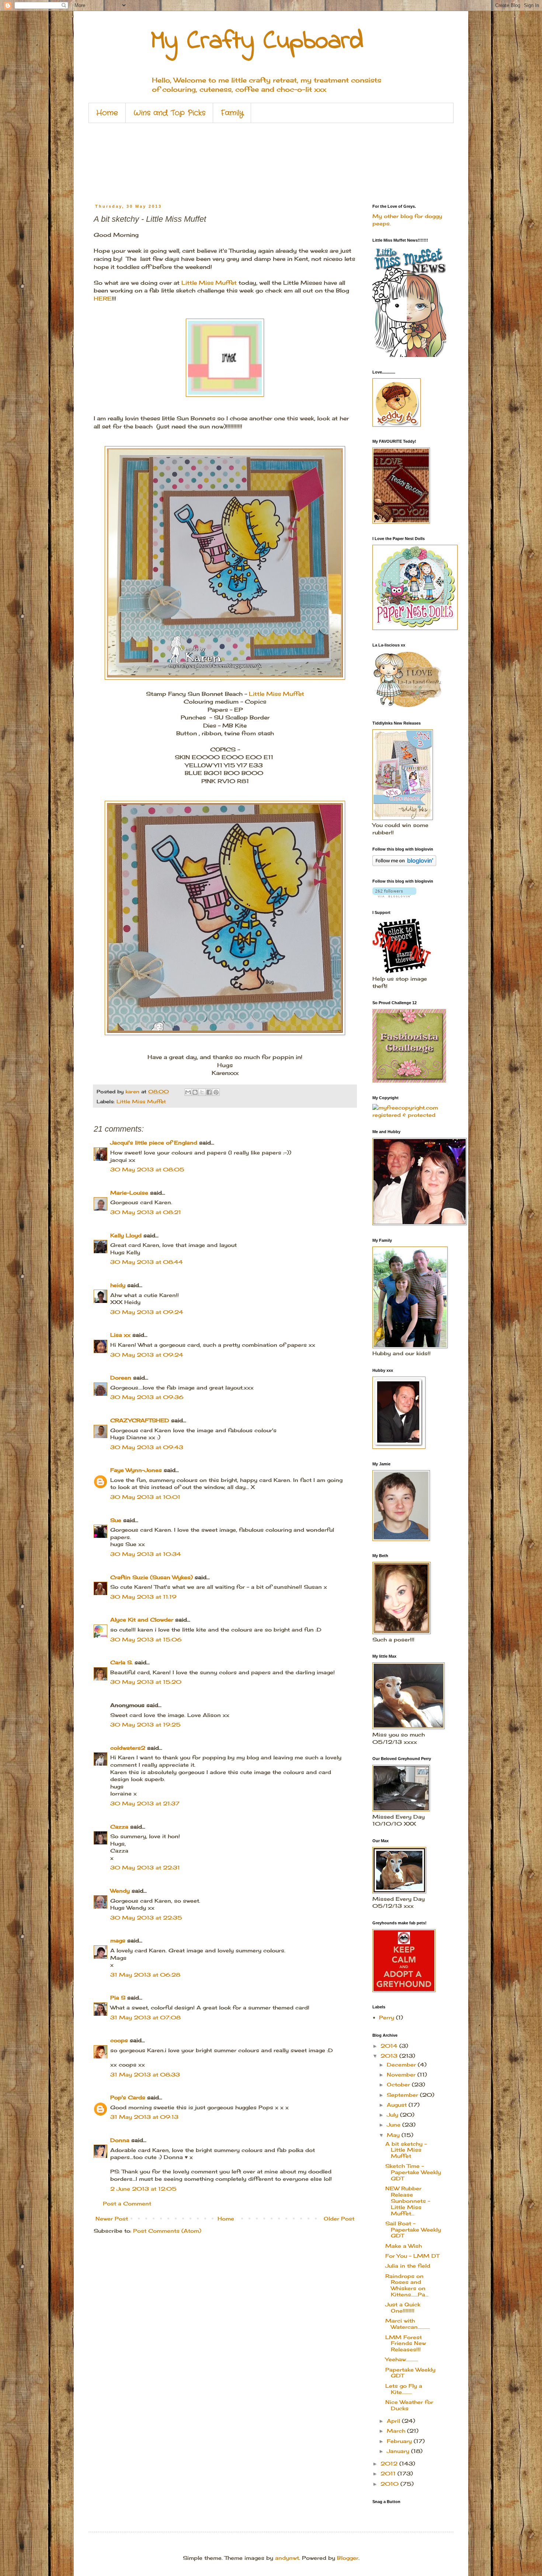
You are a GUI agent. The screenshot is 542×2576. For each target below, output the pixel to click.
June (395, 2125)
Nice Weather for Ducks (409, 2405)
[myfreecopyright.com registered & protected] (407, 1115)
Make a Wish (404, 2246)
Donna (120, 2140)
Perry (387, 2017)
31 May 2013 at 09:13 (144, 2117)
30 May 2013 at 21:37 (145, 1803)
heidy (118, 1285)
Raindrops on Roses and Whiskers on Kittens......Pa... (407, 2285)
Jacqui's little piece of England (154, 1142)
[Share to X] (202, 1092)
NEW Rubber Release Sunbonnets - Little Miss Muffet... (408, 2201)
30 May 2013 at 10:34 (146, 1554)
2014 (390, 2046)
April (394, 2421)
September (403, 2095)
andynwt (287, 2558)
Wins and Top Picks (169, 113)
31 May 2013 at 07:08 (145, 2017)
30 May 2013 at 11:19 (143, 1597)
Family (232, 113)
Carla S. (121, 1662)
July (393, 2115)
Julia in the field (408, 2266)
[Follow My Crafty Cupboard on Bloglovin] (404, 864)
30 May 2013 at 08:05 (147, 1169)
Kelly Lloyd (126, 1235)
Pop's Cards (128, 2097)
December (402, 2065)
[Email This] (188, 1092)
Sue (116, 1520)
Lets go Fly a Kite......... (404, 2389)
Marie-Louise (129, 1193)
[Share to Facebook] (209, 1092)
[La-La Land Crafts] (407, 706)
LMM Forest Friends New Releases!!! (406, 2343)
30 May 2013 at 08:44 (147, 1262)
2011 (389, 2473)
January (399, 2451)
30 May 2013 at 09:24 (147, 1312)
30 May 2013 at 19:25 (145, 1725)
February (400, 2441)
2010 (390, 2484)
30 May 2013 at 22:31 (145, 1867)
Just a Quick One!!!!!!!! (403, 2307)
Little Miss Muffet (209, 283)
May (394, 2135)
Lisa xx (120, 1335)
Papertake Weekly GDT (410, 2373)
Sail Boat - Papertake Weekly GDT (413, 2230)
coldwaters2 (128, 1748)
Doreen (121, 1378)
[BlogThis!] (195, 1092)
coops (119, 2040)
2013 (390, 2056)
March (397, 2431)
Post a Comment (127, 2203)
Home (107, 113)
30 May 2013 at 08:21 (146, 1212)
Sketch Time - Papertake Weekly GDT (413, 2172)
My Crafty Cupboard (257, 42)
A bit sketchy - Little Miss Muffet (406, 2150)
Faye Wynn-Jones (136, 1470)
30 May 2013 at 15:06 (146, 1639)
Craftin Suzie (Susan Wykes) (152, 1577)
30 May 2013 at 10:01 (145, 1497)
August (398, 2105)
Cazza (119, 1827)
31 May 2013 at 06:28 (145, 1975)
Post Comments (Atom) (167, 2231)
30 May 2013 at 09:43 (147, 1447)
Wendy (120, 1891)
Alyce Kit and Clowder (142, 1620)
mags (118, 1940)
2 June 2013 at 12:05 (143, 2189)
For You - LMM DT (412, 2256)
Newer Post (112, 2218)
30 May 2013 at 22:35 (146, 1918)
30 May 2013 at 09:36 (147, 1397)
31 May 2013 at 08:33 (145, 2074)
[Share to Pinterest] (216, 1092)
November (402, 2074)
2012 (390, 2463)
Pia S (118, 1997)
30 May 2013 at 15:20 (146, 1682)
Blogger (348, 2558)
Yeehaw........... (402, 2359)
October (399, 2084)
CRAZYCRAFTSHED (140, 1420)
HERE (103, 299)
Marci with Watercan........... (408, 2324)
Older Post (339, 2218)
